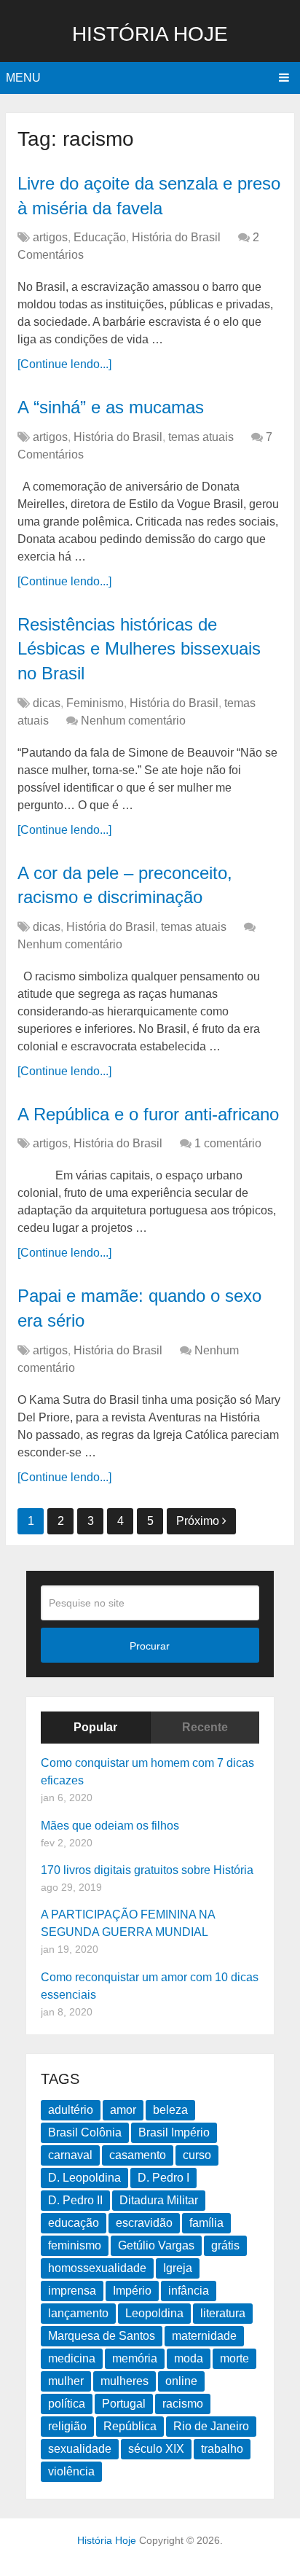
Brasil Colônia (85, 2132)
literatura (223, 2313)
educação (74, 2223)
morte (234, 2358)
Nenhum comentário (133, 721)
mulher (66, 2381)
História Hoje (150, 34)
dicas (47, 703)
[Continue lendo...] (64, 364)
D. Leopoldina (84, 2178)
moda (189, 2358)
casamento (138, 2155)
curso (197, 2155)
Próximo (199, 1521)
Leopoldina (154, 2313)
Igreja (178, 2268)
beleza (170, 2110)
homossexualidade (97, 2268)
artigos (50, 237)
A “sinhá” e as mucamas (111, 407)
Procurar (150, 1646)
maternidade (204, 2336)
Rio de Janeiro (211, 2426)
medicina (72, 2358)
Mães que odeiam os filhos (110, 1826)
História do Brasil (176, 237)
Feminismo (95, 703)
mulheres (125, 2381)
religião (67, 2426)
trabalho (222, 2449)
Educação (100, 237)
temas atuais (201, 437)
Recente (205, 1727)
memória (135, 2358)
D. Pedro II (75, 2200)
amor (123, 2110)
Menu (23, 78)
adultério (71, 2110)
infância (189, 2291)
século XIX (156, 2449)
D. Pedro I (163, 2178)
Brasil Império (174, 2132)
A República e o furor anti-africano (148, 1114)
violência (71, 2471)
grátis (225, 2245)
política (67, 2404)
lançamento (78, 2313)
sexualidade (80, 2449)
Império (132, 2291)
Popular (95, 1727)
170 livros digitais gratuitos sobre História (147, 1870)
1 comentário (228, 1143)
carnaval (70, 2155)
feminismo (75, 2245)
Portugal (124, 2404)
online (181, 2381)
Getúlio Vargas (156, 2245)
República (130, 2426)
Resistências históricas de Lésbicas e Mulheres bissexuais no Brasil (139, 649)
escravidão (144, 2223)
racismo (183, 2404)
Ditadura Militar (159, 2200)
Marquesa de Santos (102, 2336)
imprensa (72, 2291)
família (206, 2223)
